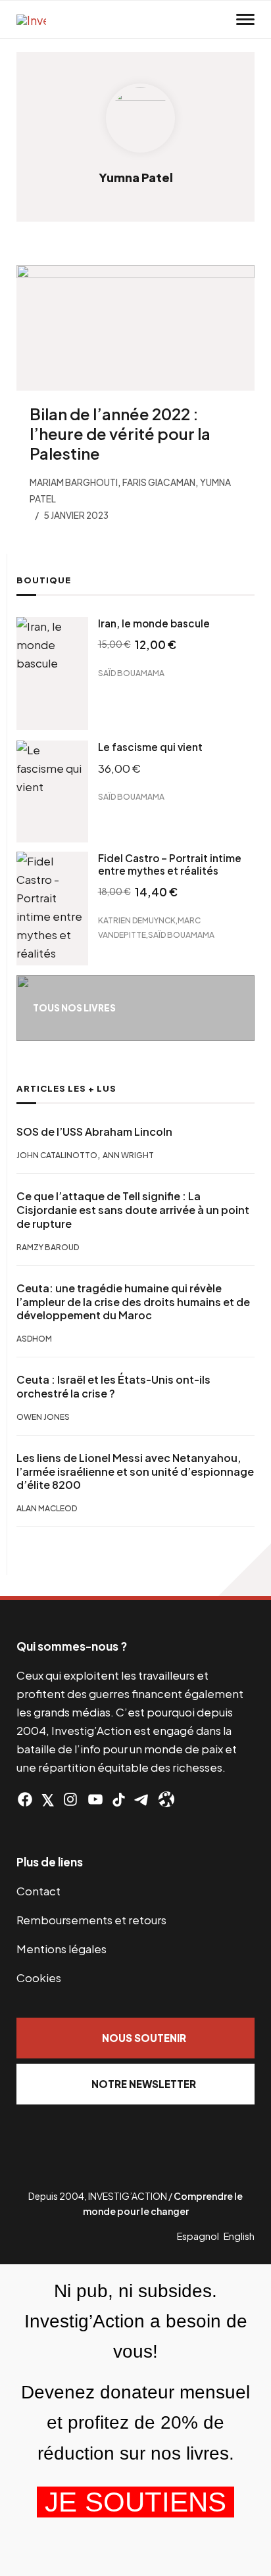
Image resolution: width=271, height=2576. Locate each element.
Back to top (245, 1570)
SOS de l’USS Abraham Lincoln (94, 1132)
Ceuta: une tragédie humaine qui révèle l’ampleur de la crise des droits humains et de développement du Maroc (133, 1302)
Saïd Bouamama (131, 673)
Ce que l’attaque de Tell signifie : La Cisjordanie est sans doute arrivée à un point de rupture (133, 1210)
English (239, 2236)
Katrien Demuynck (137, 920)
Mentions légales (62, 1949)
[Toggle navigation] (245, 20)
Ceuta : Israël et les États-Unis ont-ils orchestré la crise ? (113, 1387)
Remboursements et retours (91, 1920)
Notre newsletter (144, 2084)
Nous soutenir (144, 2038)
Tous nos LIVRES (74, 1008)
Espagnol (198, 2236)
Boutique (44, 580)
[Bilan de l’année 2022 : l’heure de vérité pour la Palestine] (135, 328)
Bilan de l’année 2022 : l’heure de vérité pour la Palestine (120, 433)
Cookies (39, 1978)
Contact (38, 1891)
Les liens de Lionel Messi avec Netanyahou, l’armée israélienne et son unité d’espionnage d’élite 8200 (135, 1472)
